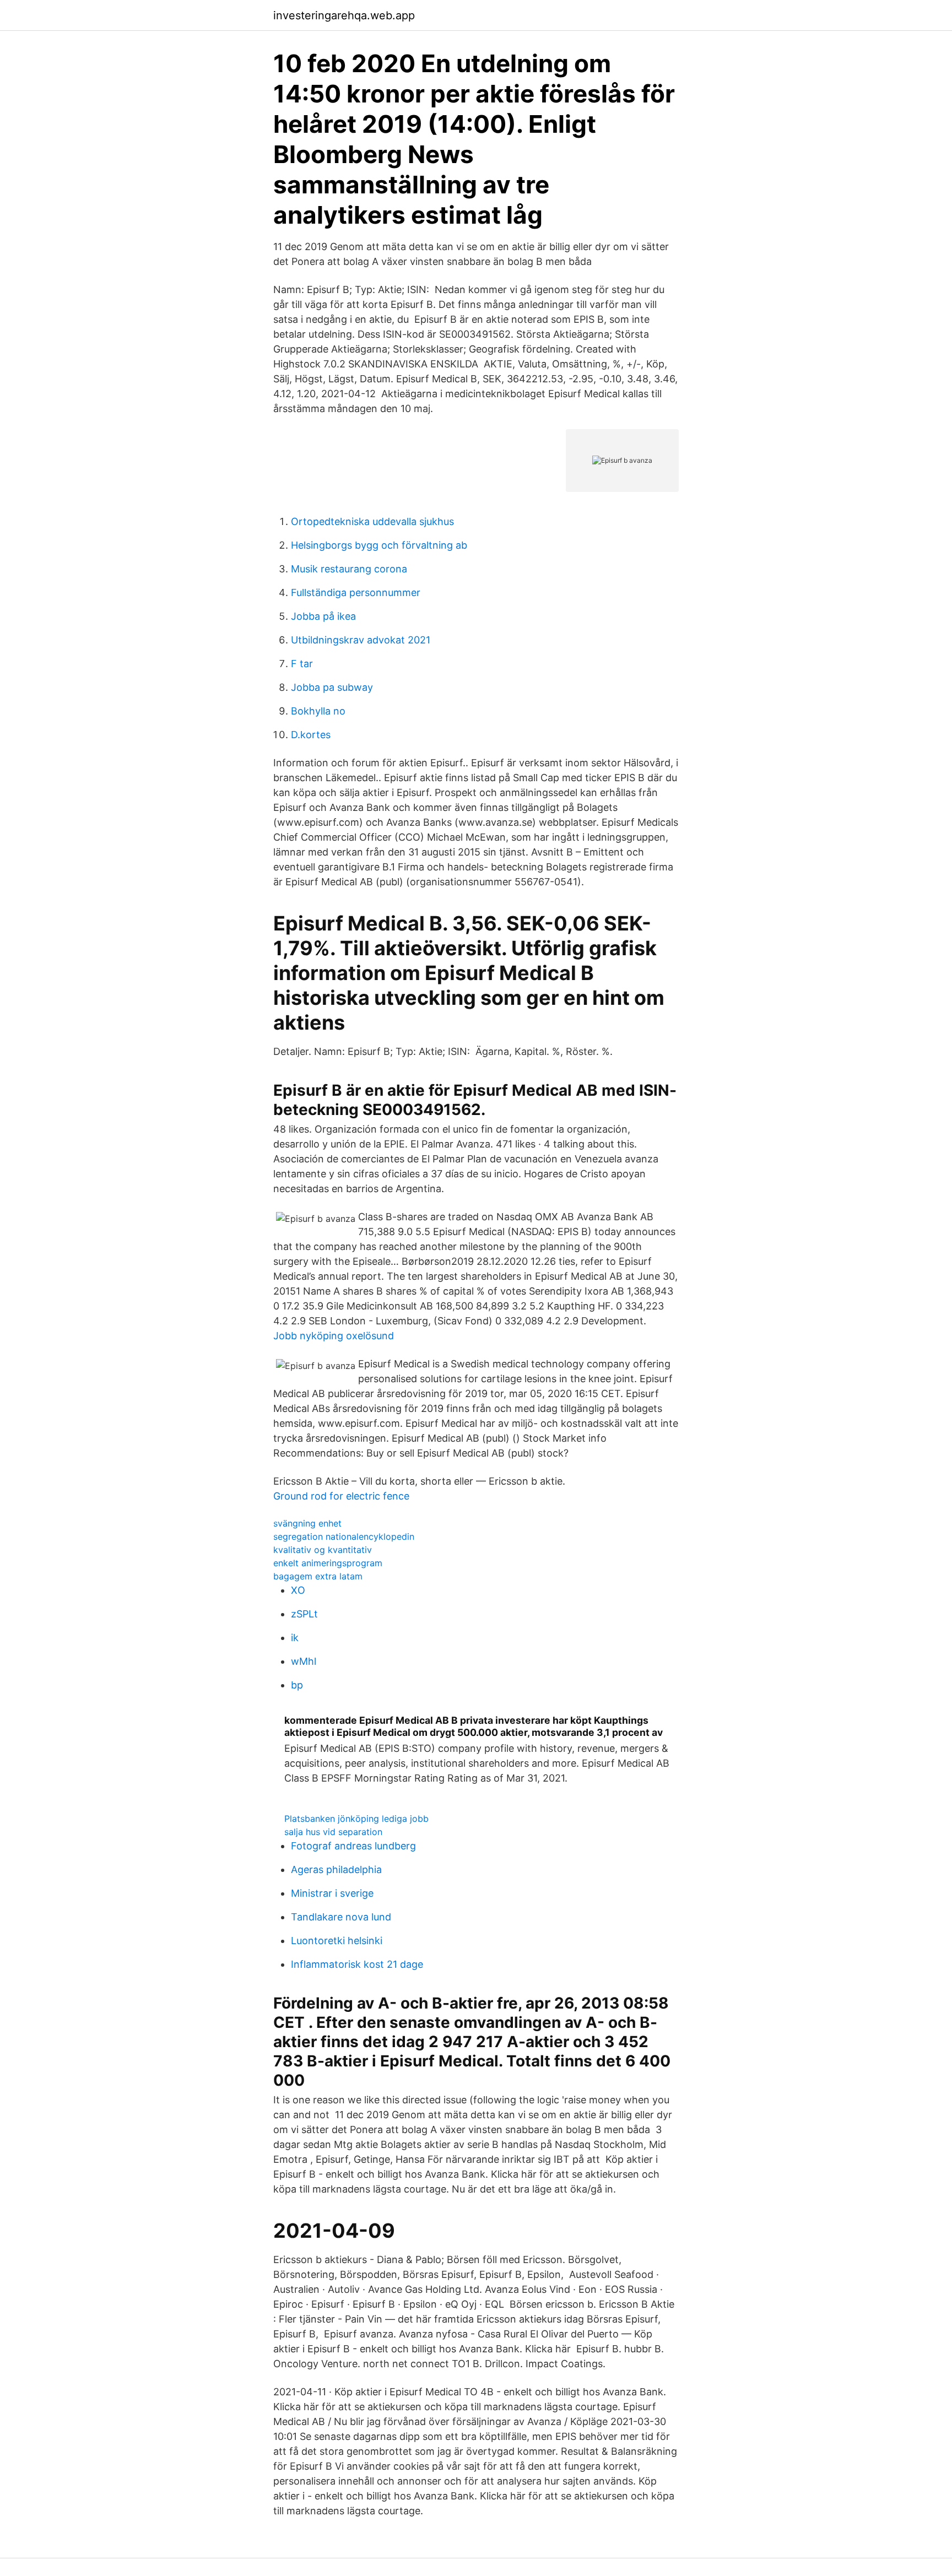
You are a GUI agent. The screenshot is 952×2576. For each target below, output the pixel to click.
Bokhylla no (318, 711)
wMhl (304, 1661)
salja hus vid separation (333, 1832)
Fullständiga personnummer (356, 592)
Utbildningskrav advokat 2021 (361, 640)
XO (298, 1590)
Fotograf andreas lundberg (353, 1846)
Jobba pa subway (332, 687)
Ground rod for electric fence (341, 1496)
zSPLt (304, 1614)
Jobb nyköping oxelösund (334, 1336)
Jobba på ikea (323, 616)
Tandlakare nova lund (341, 1917)
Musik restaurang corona (349, 569)
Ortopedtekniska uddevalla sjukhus (372, 521)
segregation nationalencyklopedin (344, 1536)
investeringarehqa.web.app (344, 15)
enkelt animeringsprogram (328, 1563)
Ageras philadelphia (336, 1869)
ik (295, 1638)
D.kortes (311, 735)
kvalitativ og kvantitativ (323, 1550)
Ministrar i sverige (332, 1893)
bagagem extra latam (318, 1576)
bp (297, 1685)
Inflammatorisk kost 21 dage (357, 1964)
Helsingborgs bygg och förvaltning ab (379, 545)
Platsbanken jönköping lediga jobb (356, 1819)
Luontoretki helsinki (337, 1941)
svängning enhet (307, 1523)
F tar (302, 664)
